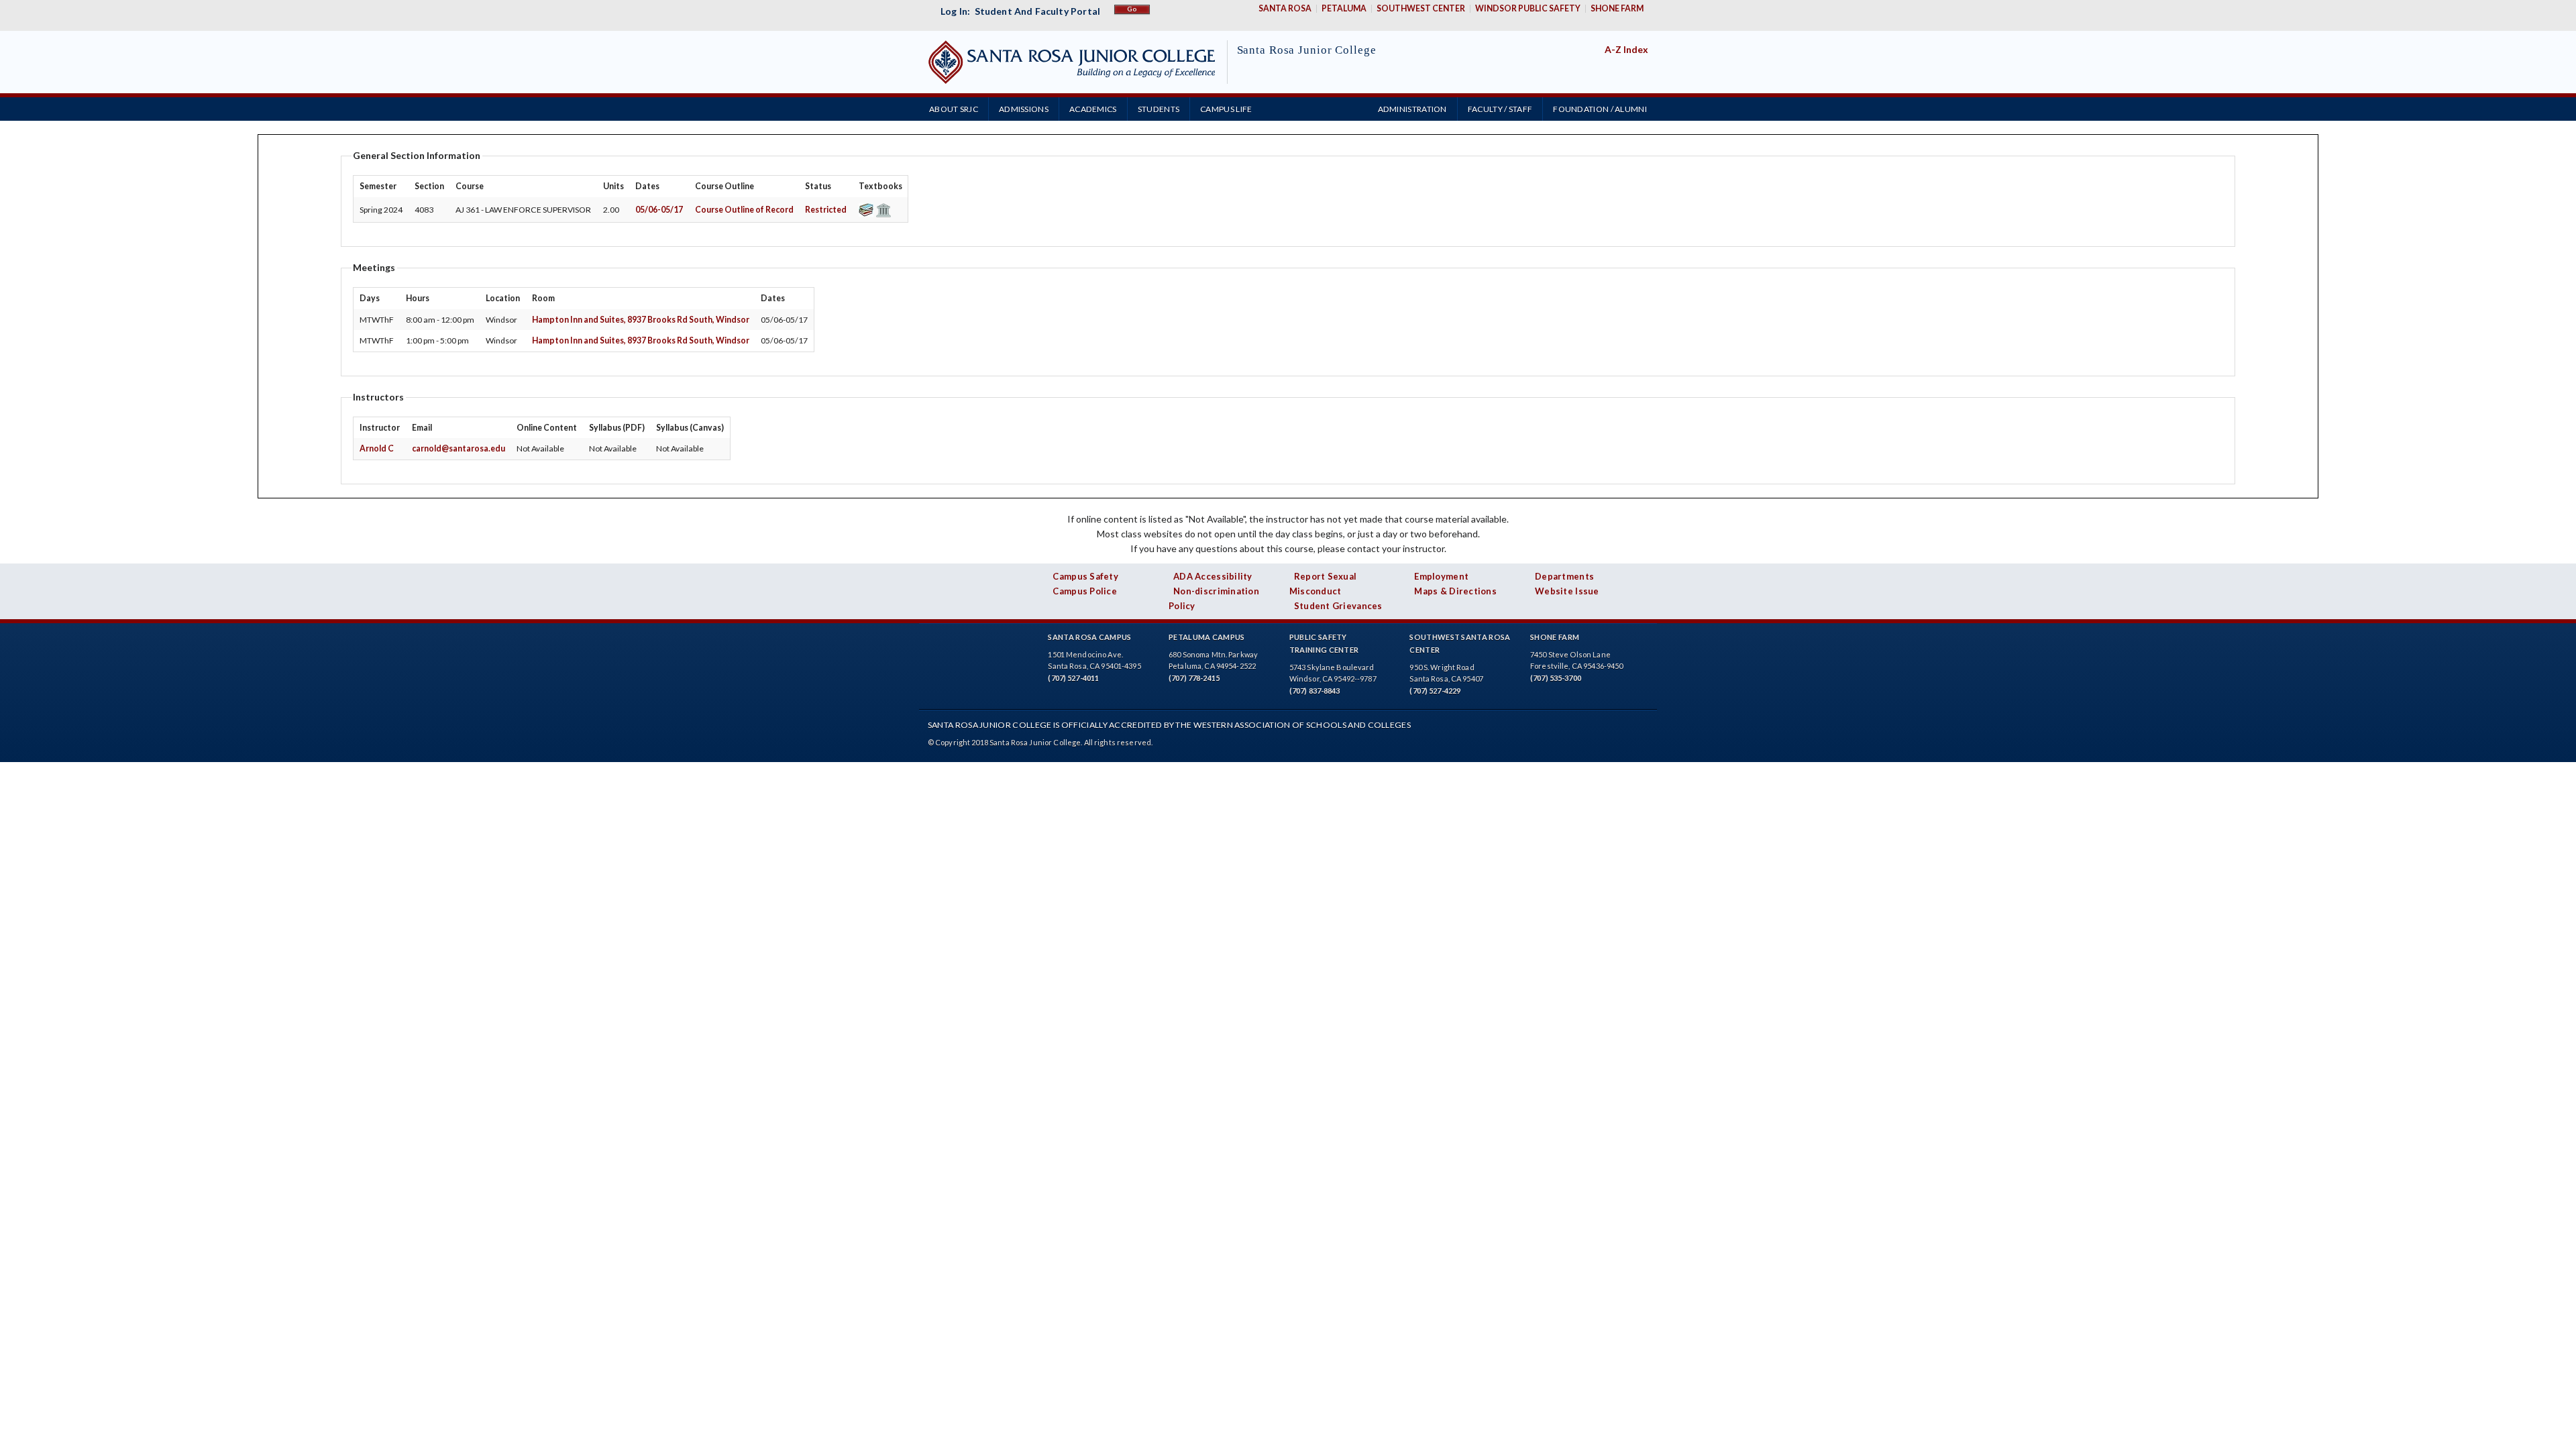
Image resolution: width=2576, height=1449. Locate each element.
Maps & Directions (1455, 591)
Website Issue (1567, 591)
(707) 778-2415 (1194, 678)
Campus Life (1226, 109)
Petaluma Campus (1207, 637)
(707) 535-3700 (1556, 678)
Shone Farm (1617, 8)
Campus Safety (1085, 576)
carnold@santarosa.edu (459, 448)
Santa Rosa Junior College (1307, 50)
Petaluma (1344, 8)
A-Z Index (1626, 49)
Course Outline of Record (744, 210)
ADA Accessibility (1213, 576)
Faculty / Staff (1500, 109)
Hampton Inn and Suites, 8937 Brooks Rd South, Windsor (641, 320)
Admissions (1024, 109)
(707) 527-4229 (1435, 691)
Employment (1441, 576)
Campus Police (1085, 591)
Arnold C (377, 448)
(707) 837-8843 (1315, 691)
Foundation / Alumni (1600, 109)
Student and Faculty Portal (1037, 11)
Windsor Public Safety (1528, 8)
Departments (1564, 576)
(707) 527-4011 (1073, 678)
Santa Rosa (1285, 8)
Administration (1412, 109)
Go (1132, 9)
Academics (1093, 109)
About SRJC (954, 109)
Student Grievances (1338, 606)
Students (1159, 109)
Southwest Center (1421, 8)
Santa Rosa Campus (1089, 637)
